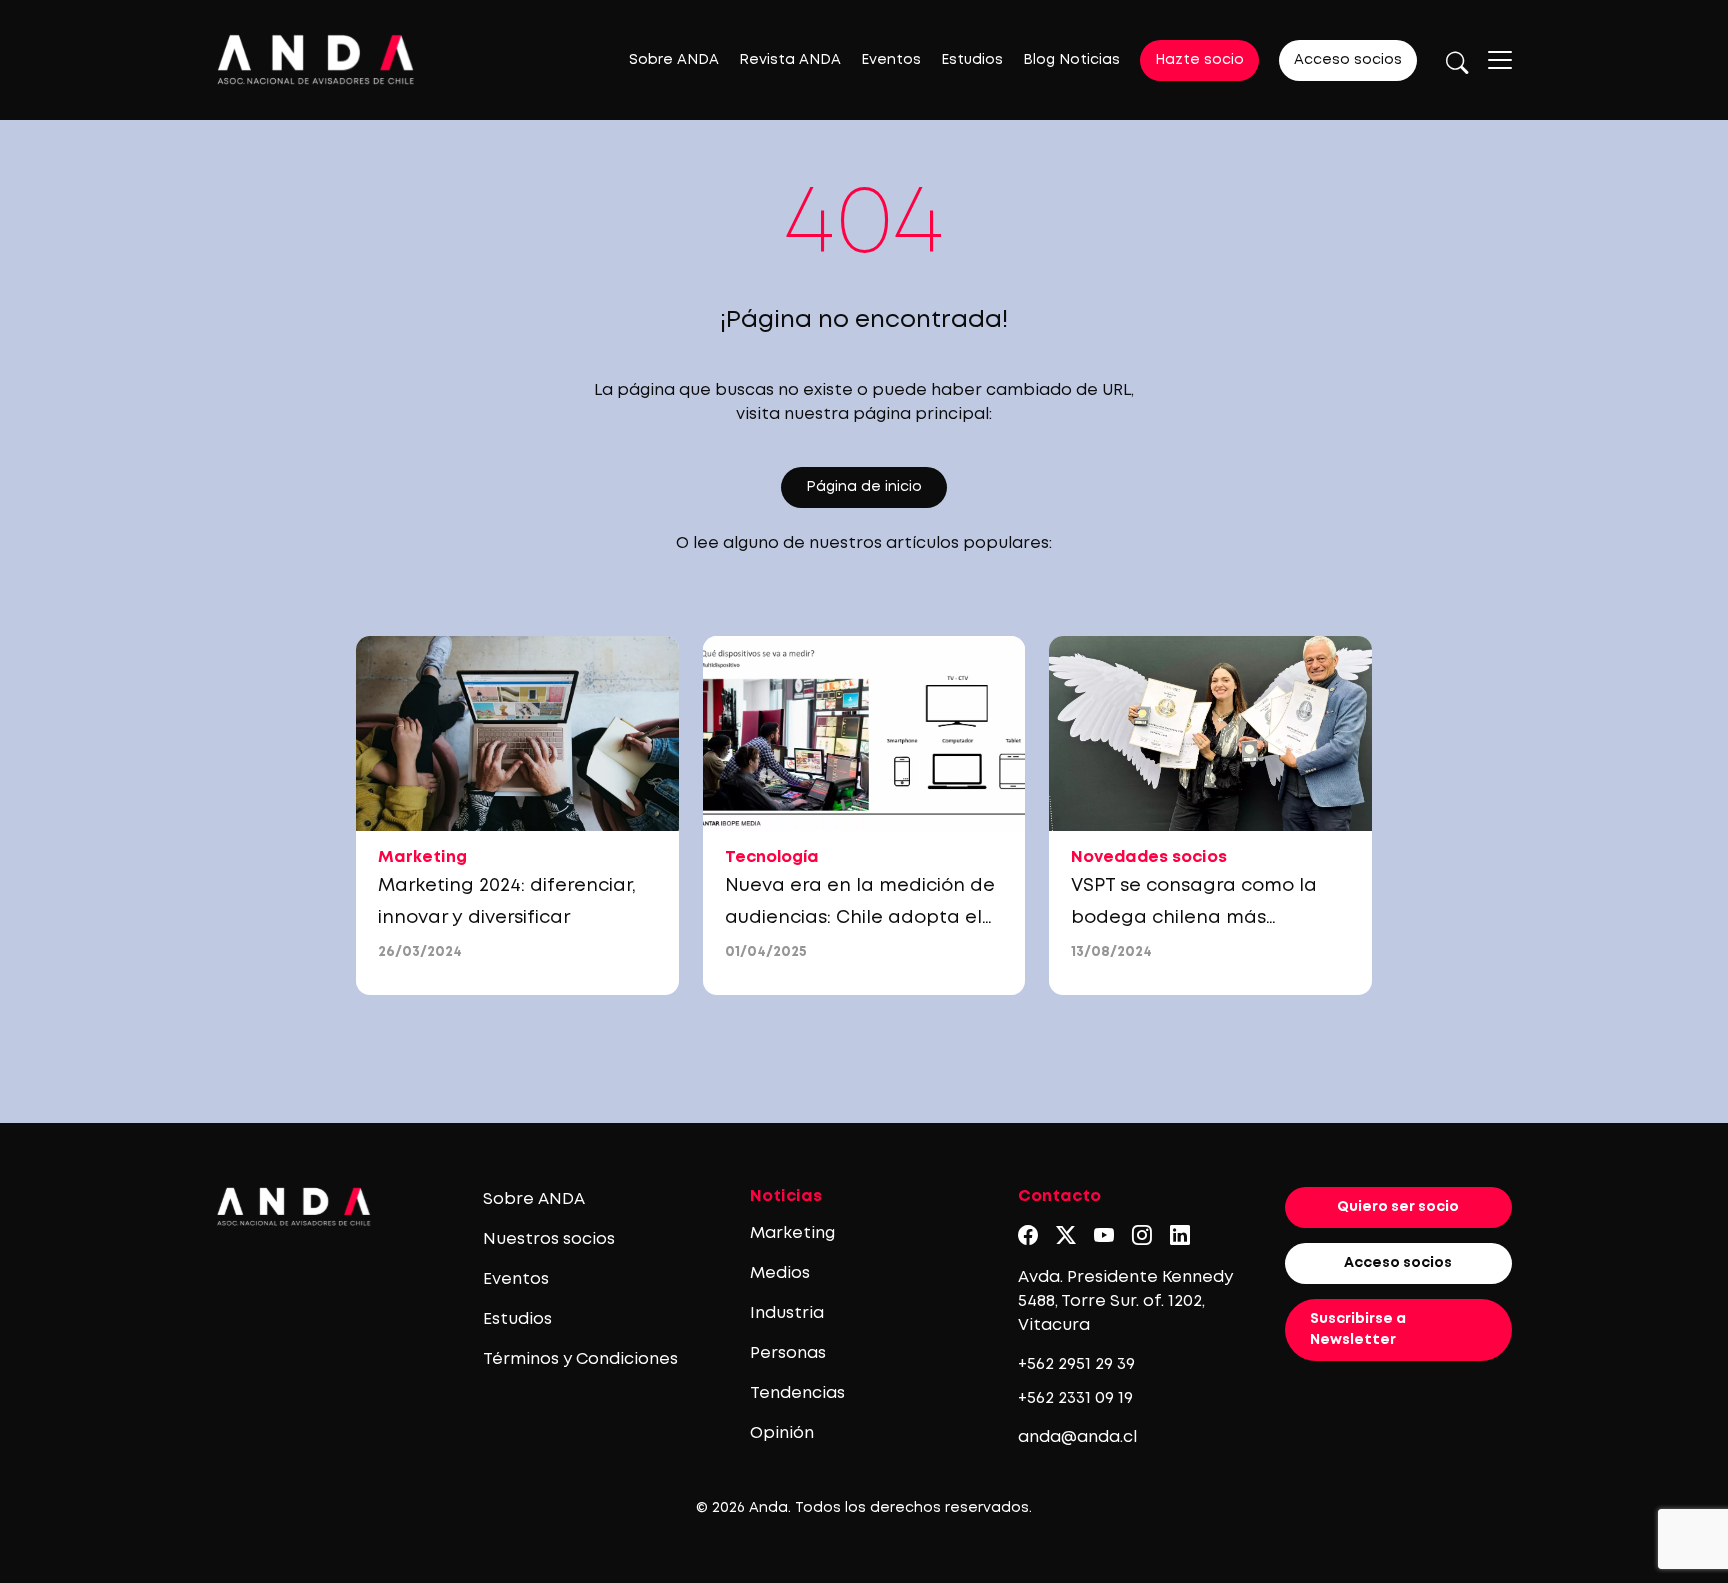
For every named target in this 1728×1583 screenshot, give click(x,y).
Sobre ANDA (674, 60)
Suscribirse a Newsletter (1358, 1329)
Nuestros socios (549, 1239)
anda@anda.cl (1077, 1437)
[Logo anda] (316, 59)
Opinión (782, 1433)
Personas (788, 1353)
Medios (780, 1273)
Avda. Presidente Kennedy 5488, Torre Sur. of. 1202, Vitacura (1125, 1301)
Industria (787, 1313)
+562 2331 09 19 (1075, 1398)
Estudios (972, 60)
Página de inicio (864, 487)
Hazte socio (1199, 60)
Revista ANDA (790, 60)
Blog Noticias (1071, 60)
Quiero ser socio (1398, 1207)
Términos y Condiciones (580, 1359)
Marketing (792, 1233)
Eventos (891, 60)
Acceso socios (1348, 60)
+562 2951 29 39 (1076, 1364)
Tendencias (797, 1393)
